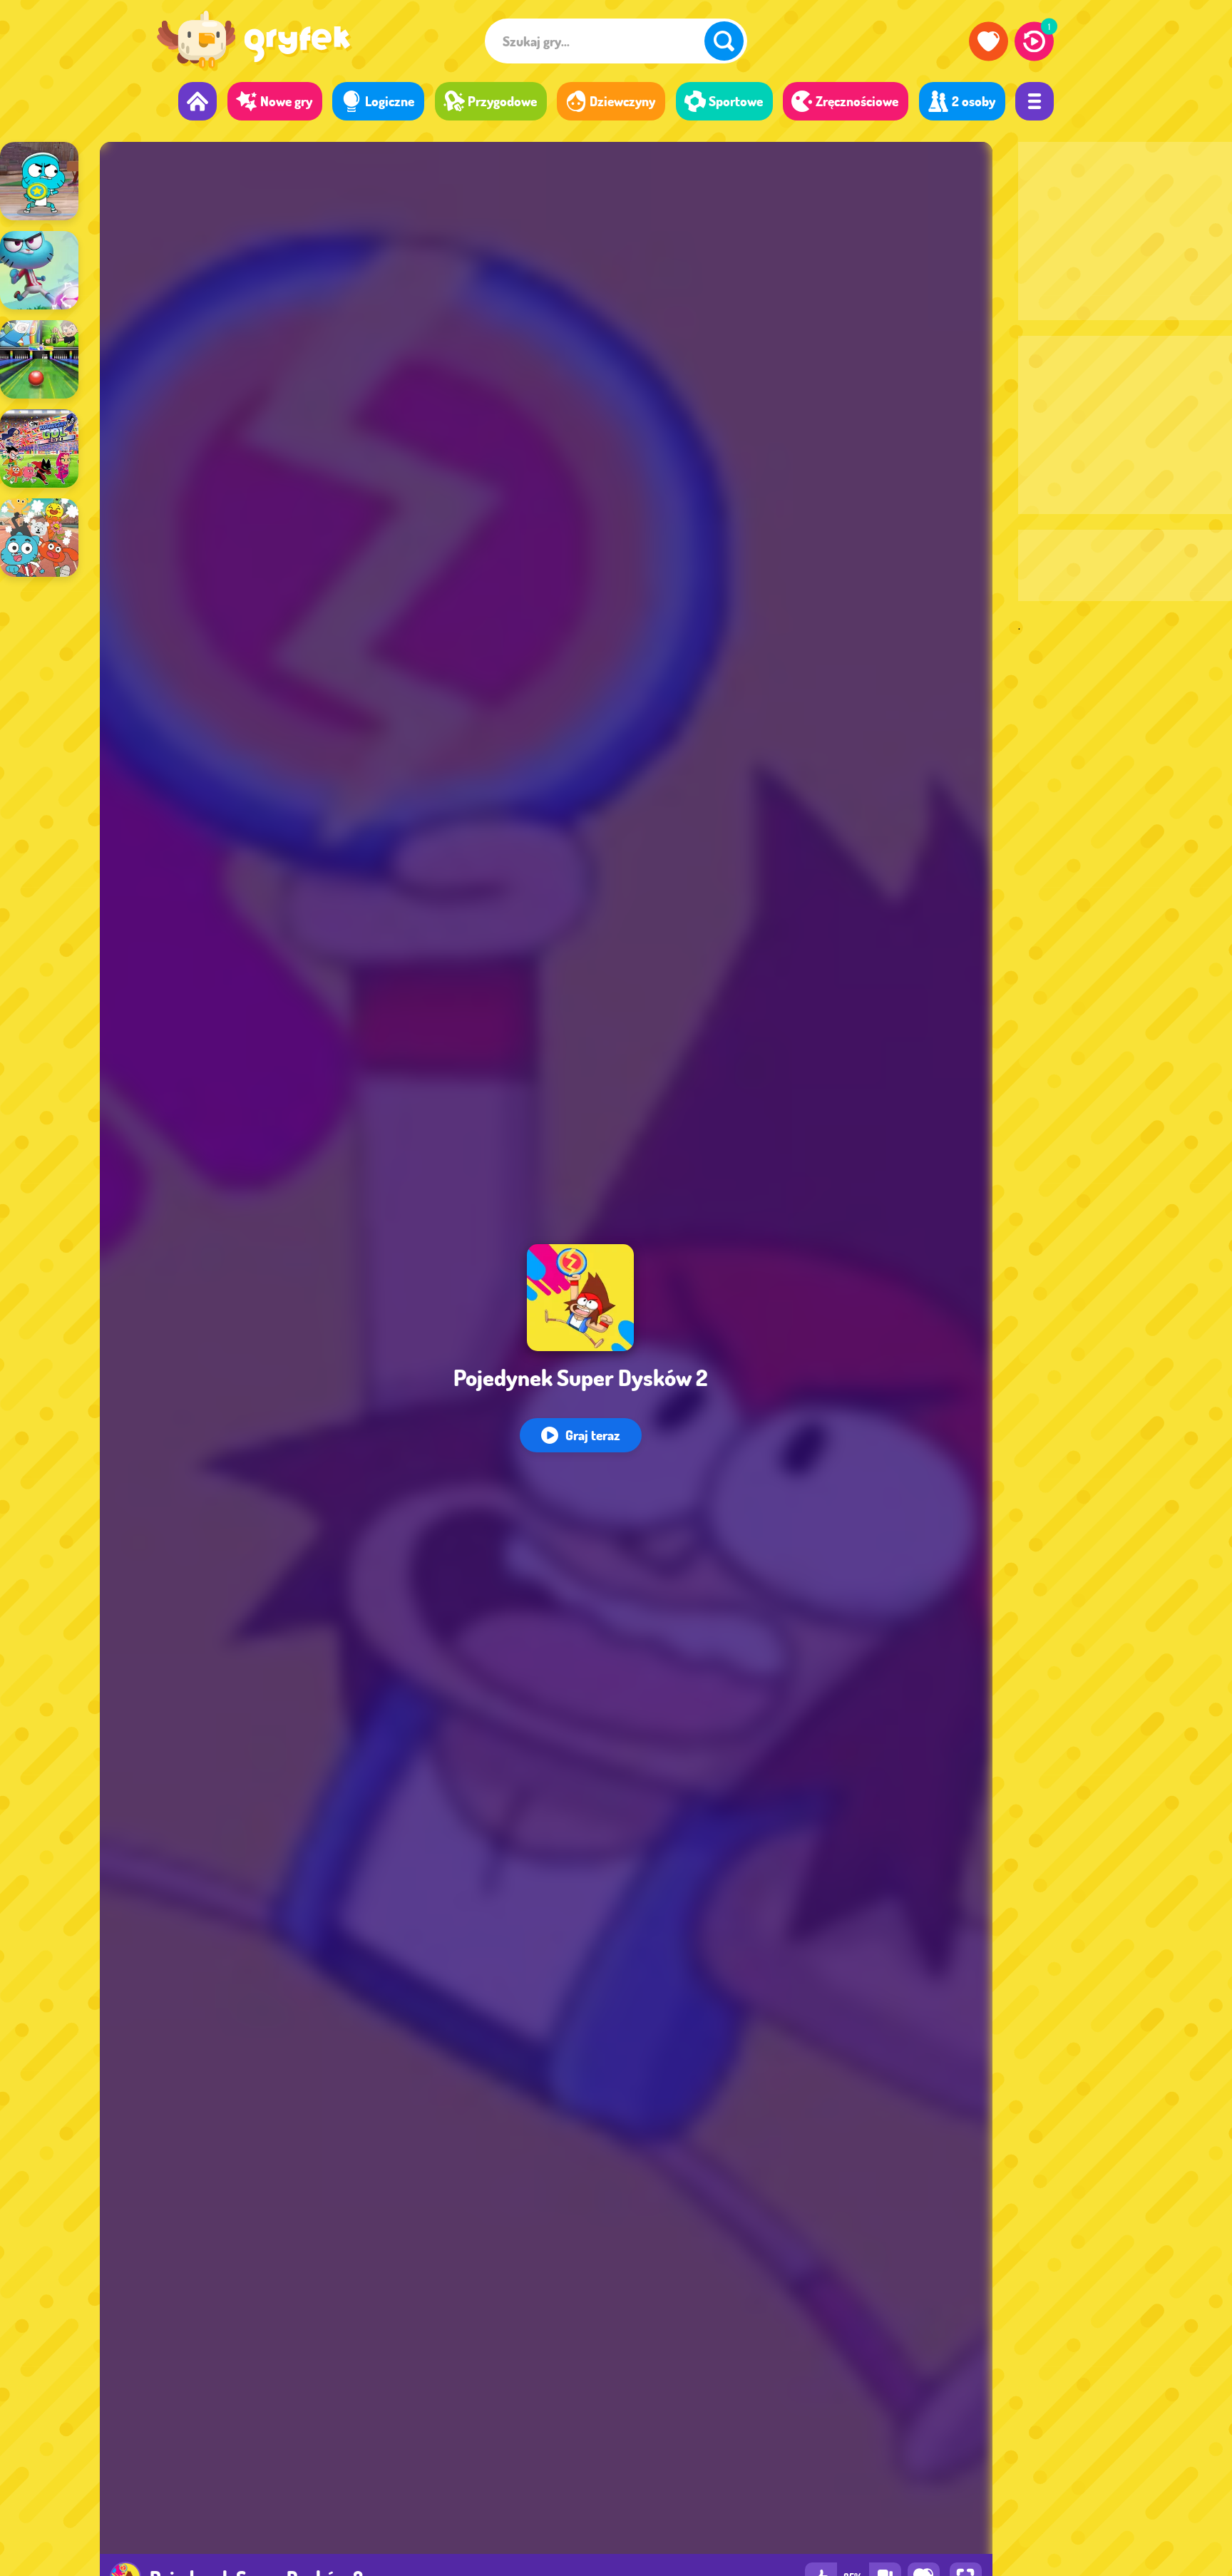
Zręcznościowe (857, 101)
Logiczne (390, 101)
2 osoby (974, 101)
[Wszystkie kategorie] (1035, 101)
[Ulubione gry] (989, 41)
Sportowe (736, 101)
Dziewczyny (622, 101)
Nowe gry (286, 101)
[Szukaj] (724, 41)
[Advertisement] (1125, 231)
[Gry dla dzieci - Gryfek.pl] (254, 43)
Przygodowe (502, 101)
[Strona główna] (197, 101)
